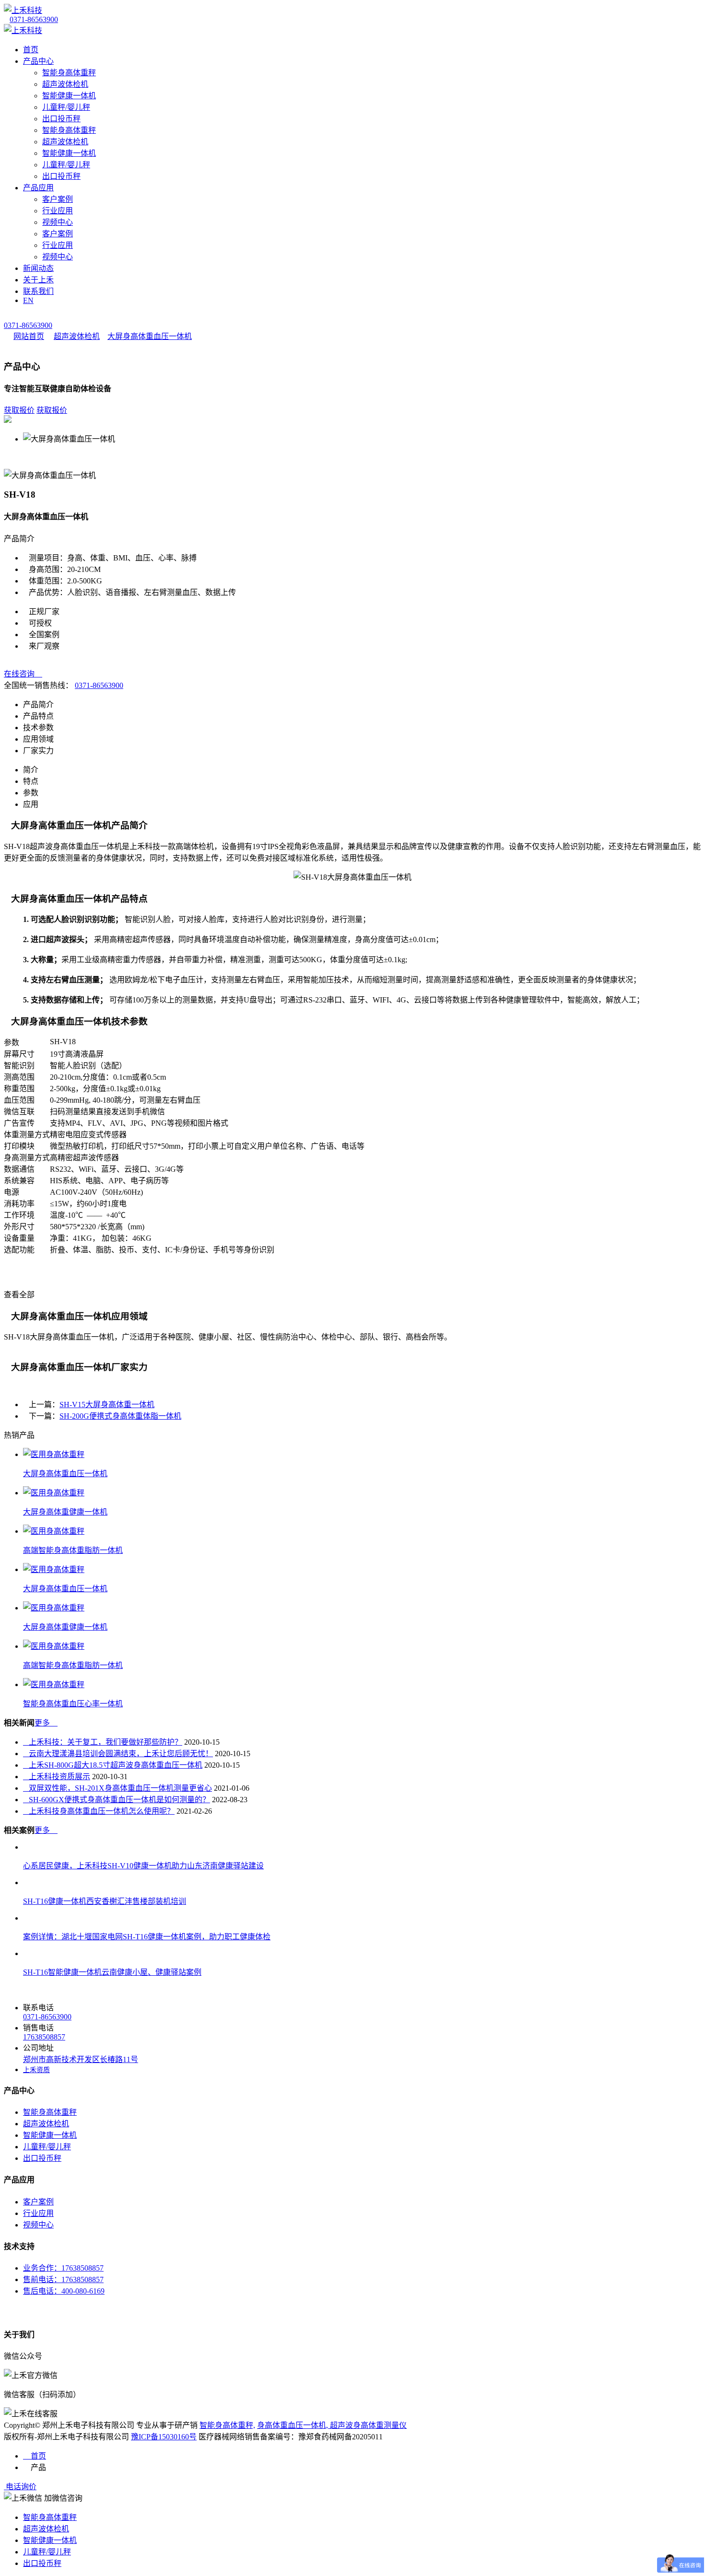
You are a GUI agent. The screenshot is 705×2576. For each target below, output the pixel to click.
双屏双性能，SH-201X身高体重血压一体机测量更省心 (117, 1788)
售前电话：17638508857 (63, 2279)
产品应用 (38, 188)
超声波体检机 (65, 84)
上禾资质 (36, 2070)
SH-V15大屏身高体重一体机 (107, 1405)
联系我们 (38, 291)
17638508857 (44, 2037)
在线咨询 (23, 674)
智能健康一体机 (69, 96)
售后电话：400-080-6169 (64, 2291)
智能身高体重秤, (227, 2425)
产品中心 (38, 61)
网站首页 (29, 336)
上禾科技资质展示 (57, 1777)
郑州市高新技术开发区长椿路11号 (81, 2059)
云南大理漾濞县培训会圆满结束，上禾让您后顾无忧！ (118, 1754)
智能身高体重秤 (69, 73)
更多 (46, 1723)
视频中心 (58, 222)
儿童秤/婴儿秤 (66, 107)
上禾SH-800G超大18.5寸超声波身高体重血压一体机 (113, 1765)
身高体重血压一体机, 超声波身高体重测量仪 (332, 2425)
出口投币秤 (61, 119)
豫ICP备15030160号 (164, 2437)
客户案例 (58, 199)
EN (28, 300)
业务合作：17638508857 (63, 2268)
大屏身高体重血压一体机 (150, 336)
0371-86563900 (34, 19)
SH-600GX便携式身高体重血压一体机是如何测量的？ (117, 1800)
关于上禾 (38, 280)
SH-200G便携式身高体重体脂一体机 (120, 1416)
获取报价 (19, 410)
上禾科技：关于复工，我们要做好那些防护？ (103, 1742)
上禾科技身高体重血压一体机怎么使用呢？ (99, 1811)
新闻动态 (38, 268)
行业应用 (58, 211)
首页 (31, 50)
